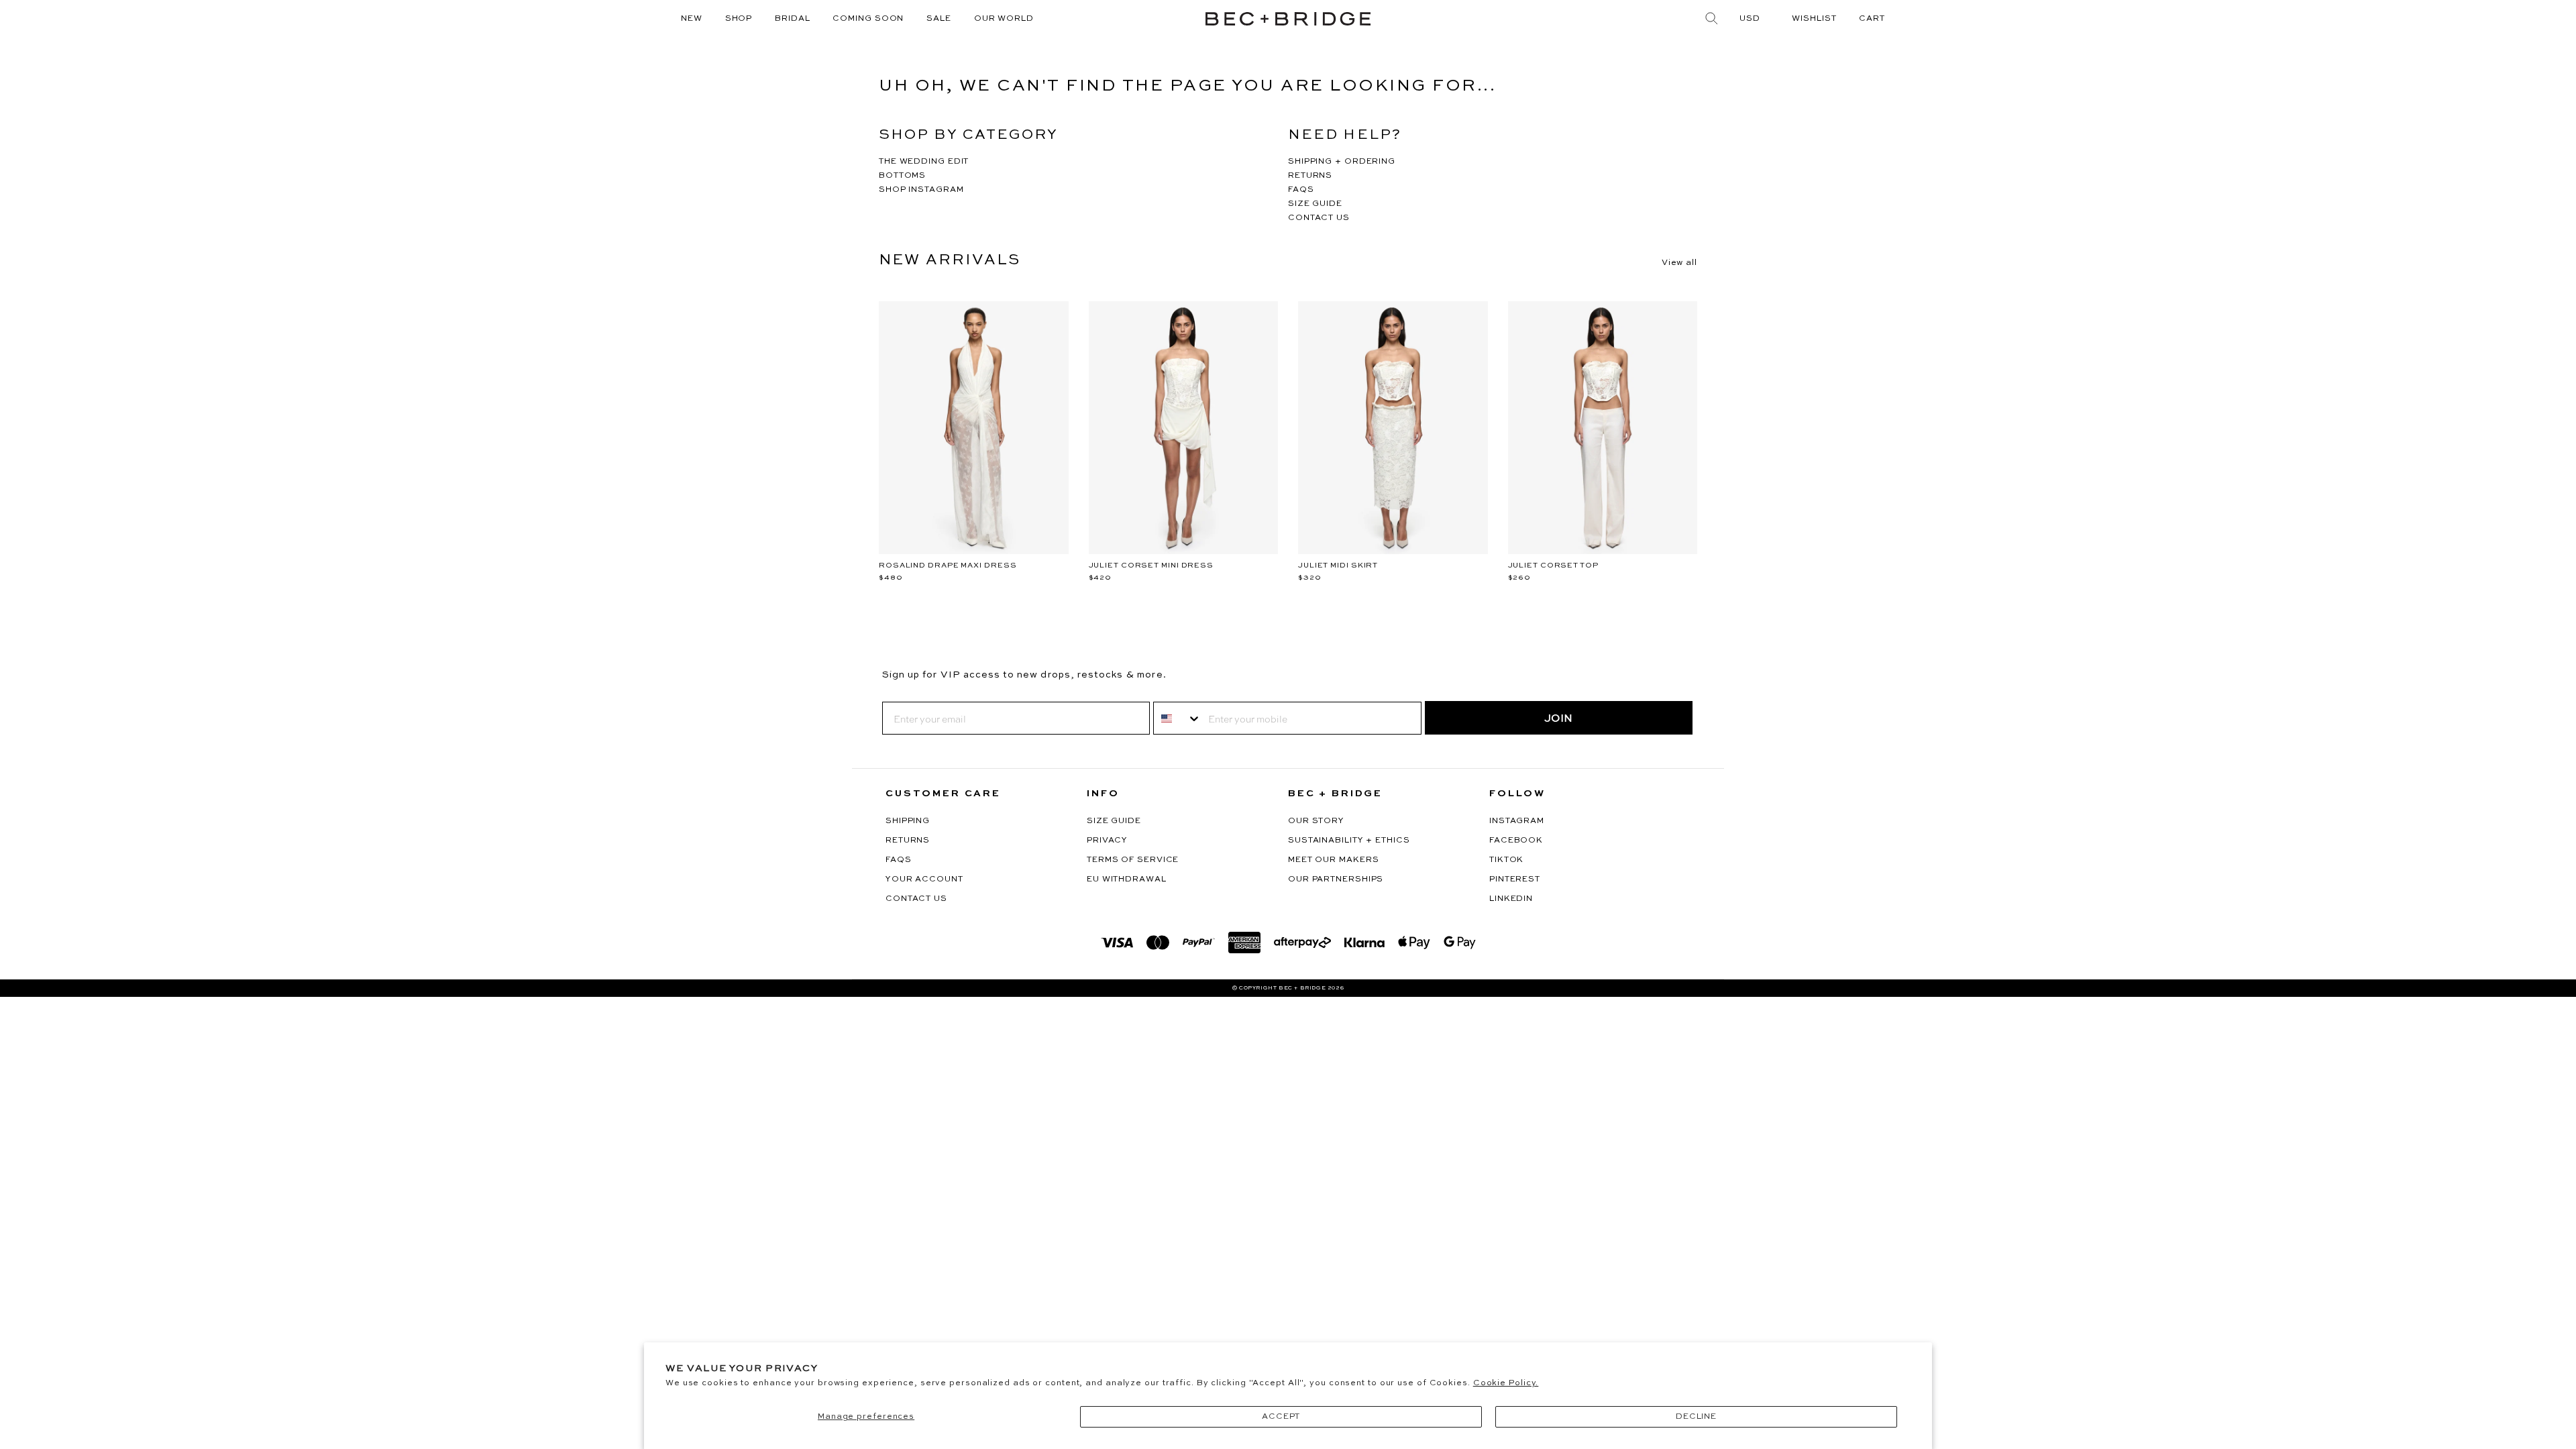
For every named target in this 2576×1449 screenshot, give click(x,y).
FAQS (1301, 190)
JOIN (1558, 718)
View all (1679, 263)
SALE (939, 19)
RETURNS (1310, 176)
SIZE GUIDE (1315, 204)
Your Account (924, 879)
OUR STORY (1316, 821)
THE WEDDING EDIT (924, 162)
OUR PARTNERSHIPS (1336, 879)
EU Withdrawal (1127, 879)
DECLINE (1696, 1417)
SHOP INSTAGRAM (921, 190)
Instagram (1517, 821)
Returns (908, 841)
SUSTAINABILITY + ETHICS (1349, 841)
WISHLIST (1814, 19)
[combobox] (1178, 718)
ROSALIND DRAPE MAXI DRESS (948, 566)
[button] (1872, 19)
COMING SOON (868, 19)
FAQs (899, 860)
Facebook (1516, 841)
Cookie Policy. (1506, 1383)
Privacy (1107, 841)
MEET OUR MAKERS (1334, 860)
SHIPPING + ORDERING (1342, 162)
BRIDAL (792, 19)
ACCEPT (1281, 1417)
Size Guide (1114, 821)
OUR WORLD (1004, 19)
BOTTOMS (902, 176)
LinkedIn (1511, 899)
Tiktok (1506, 860)
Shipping (908, 821)
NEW (692, 19)
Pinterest (1515, 879)
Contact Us (916, 899)
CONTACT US (1319, 218)
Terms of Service (1133, 860)
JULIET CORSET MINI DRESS (1151, 566)
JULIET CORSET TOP (1553, 566)
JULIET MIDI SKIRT (1338, 566)
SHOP (739, 19)
